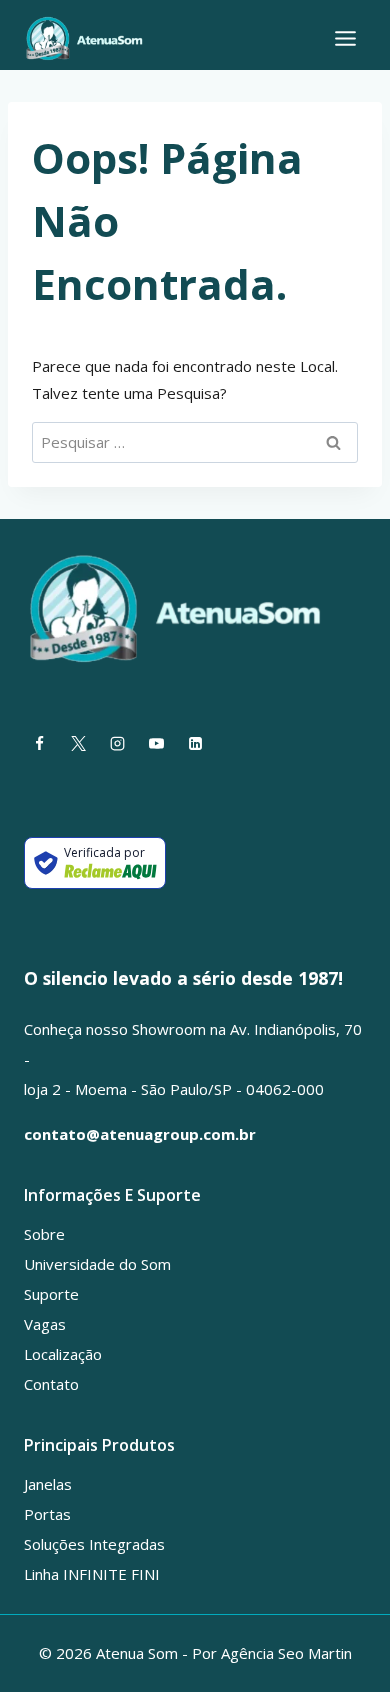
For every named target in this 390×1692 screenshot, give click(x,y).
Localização (63, 1354)
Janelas (48, 1484)
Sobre (44, 1234)
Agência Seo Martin (286, 1653)
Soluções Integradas (94, 1544)
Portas (47, 1514)
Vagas (45, 1324)
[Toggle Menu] (345, 38)
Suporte (51, 1294)
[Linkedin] (195, 744)
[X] (78, 744)
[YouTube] (156, 744)
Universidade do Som (97, 1264)
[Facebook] (39, 744)
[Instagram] (117, 744)
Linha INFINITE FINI (92, 1574)
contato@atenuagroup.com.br (140, 1134)
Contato (51, 1384)
